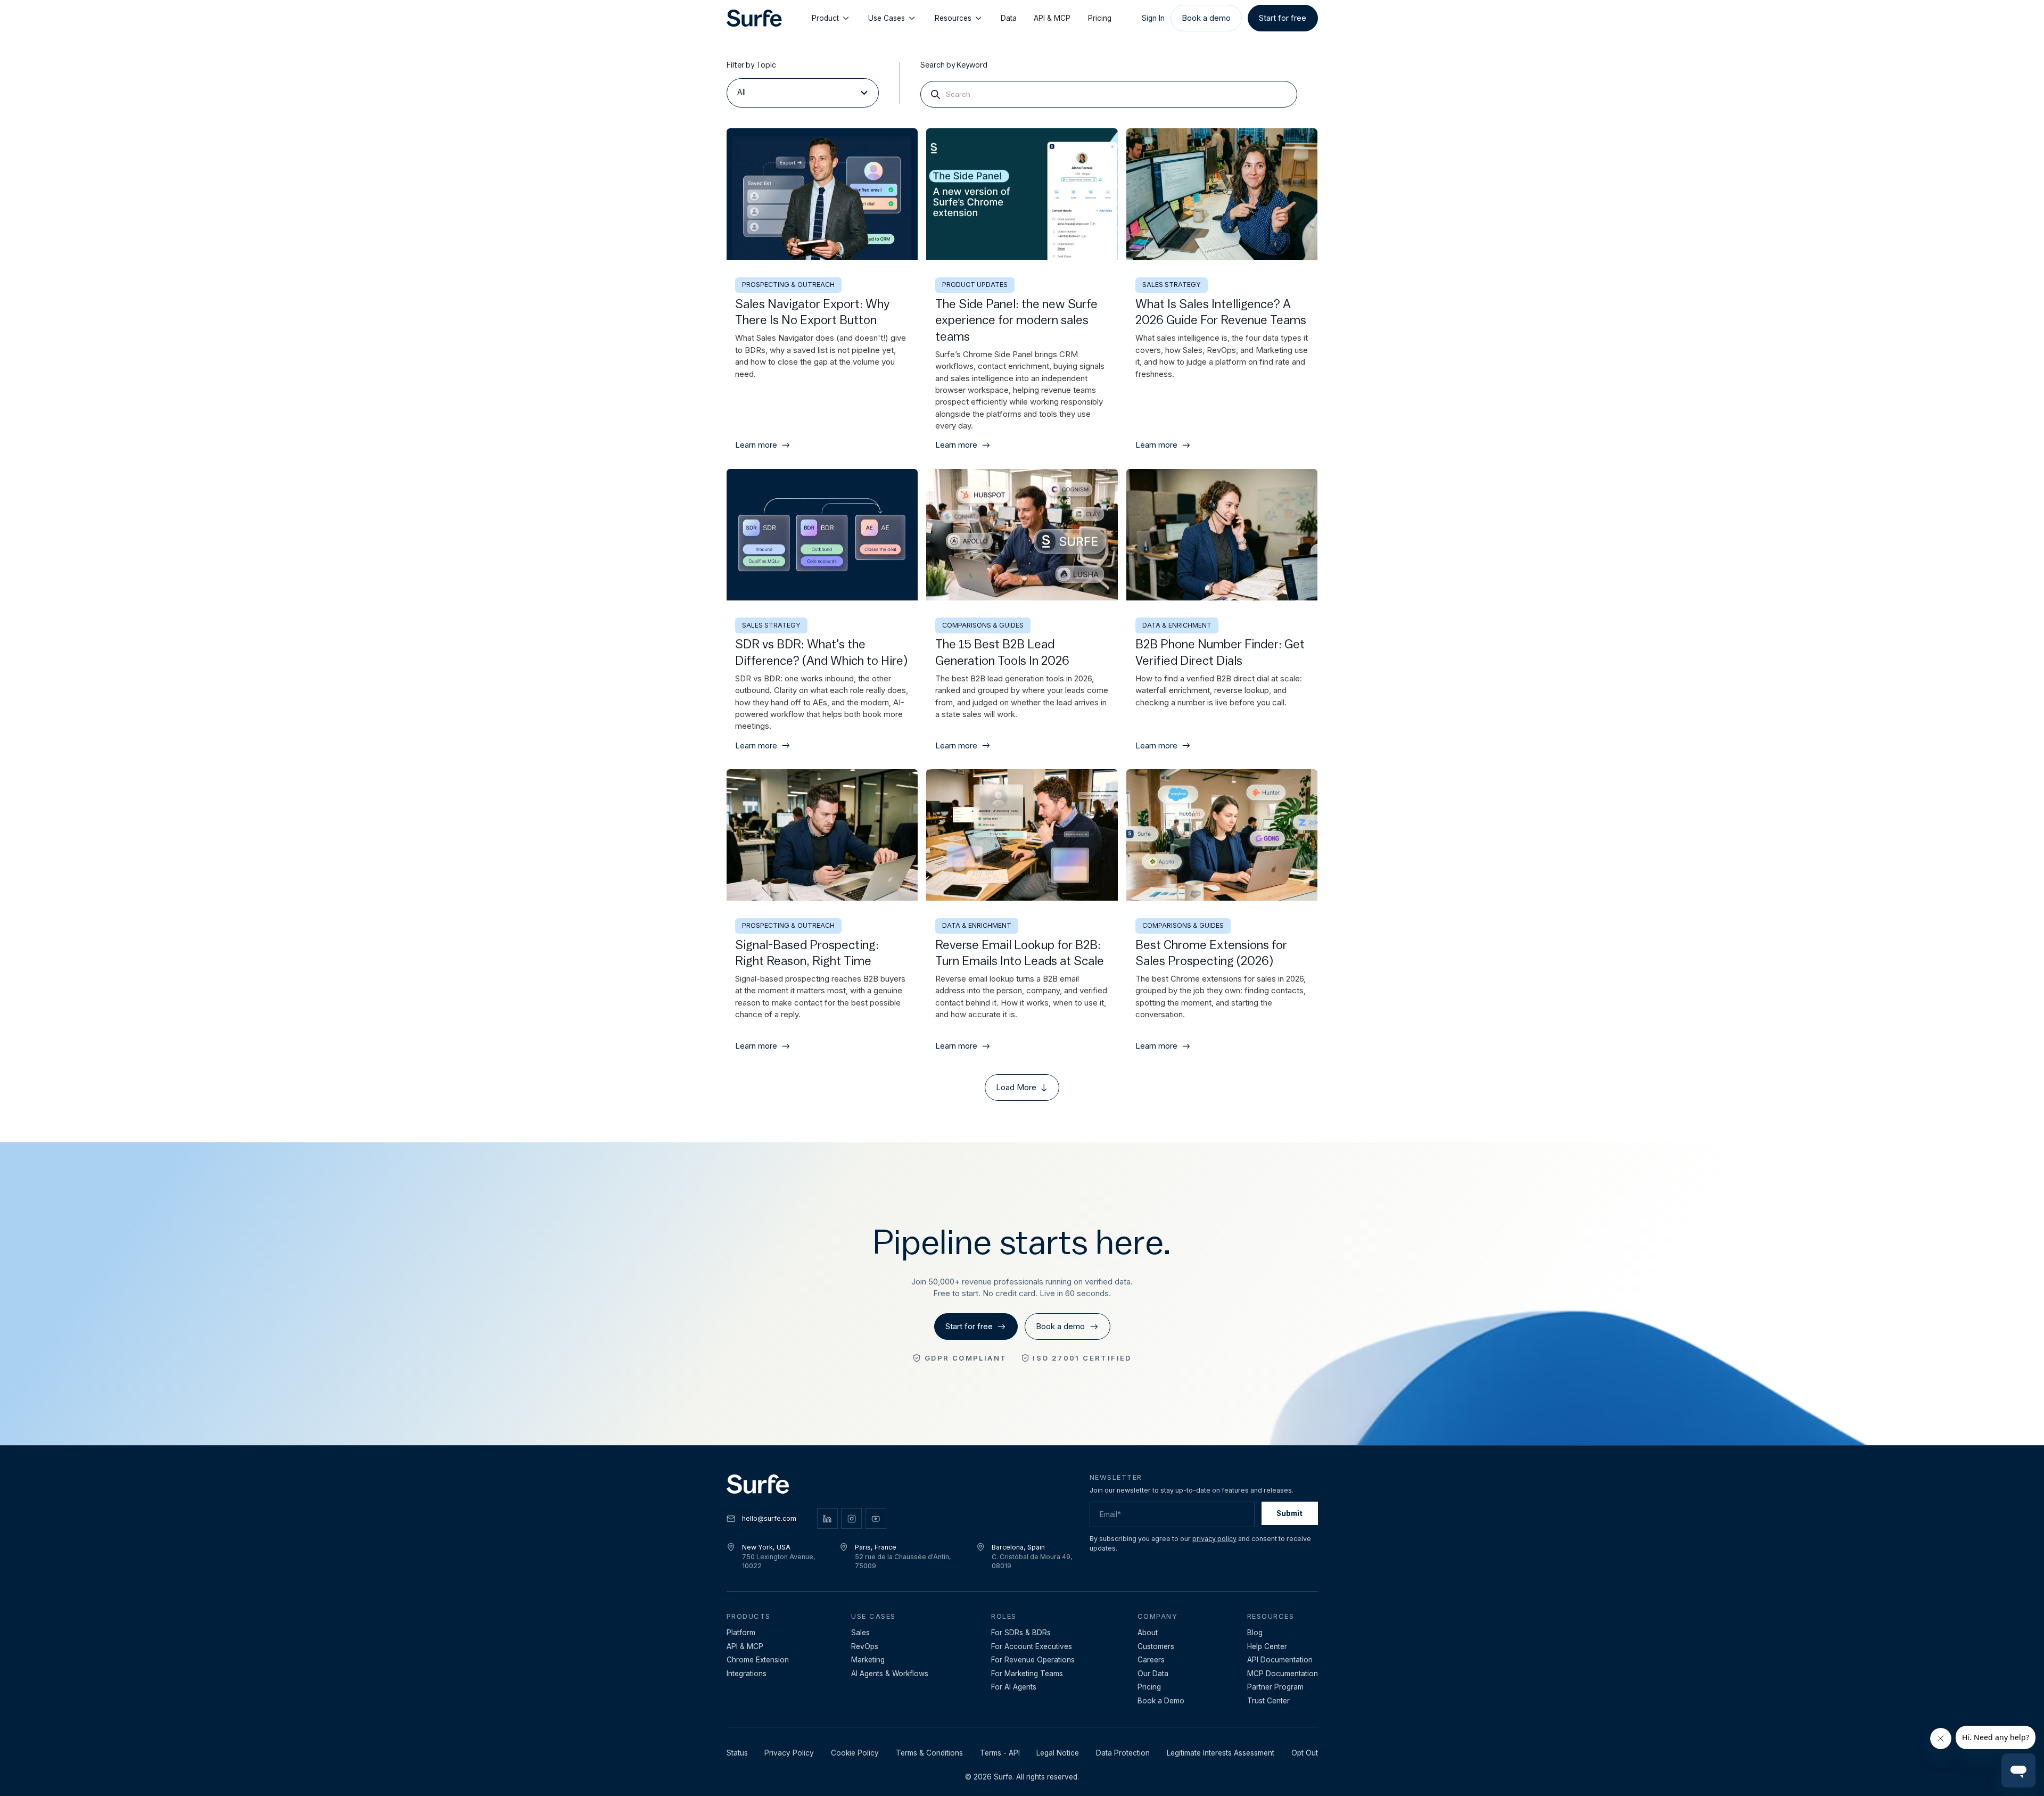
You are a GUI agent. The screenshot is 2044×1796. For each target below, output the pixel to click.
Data (1009, 18)
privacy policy (1214, 1539)
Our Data (1153, 1674)
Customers (1156, 1646)
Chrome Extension (758, 1660)
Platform (741, 1633)
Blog (1255, 1633)
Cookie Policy (855, 1753)
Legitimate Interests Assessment (1221, 1753)
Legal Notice (1058, 1753)
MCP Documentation (1283, 1674)
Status (737, 1753)
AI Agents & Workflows (890, 1674)
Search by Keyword (954, 65)
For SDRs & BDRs (1021, 1633)
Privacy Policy (789, 1753)
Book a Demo (1161, 1701)
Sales (860, 1633)
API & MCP (1052, 18)
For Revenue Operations (1033, 1660)
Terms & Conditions (929, 1753)
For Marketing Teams (1027, 1674)
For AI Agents (1014, 1687)
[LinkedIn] (827, 1518)
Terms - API (1000, 1753)
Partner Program (1275, 1687)
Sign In (1153, 18)
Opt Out (1305, 1753)
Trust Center (1268, 1701)
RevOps (865, 1646)
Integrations (747, 1674)
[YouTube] (876, 1518)
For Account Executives (1032, 1646)
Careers (1151, 1660)
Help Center (1267, 1646)
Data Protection (1123, 1753)
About (1148, 1633)
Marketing (868, 1660)
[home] (754, 18)
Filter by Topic (751, 65)
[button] (803, 93)
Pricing (1100, 18)
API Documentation (1280, 1660)
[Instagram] (851, 1518)
